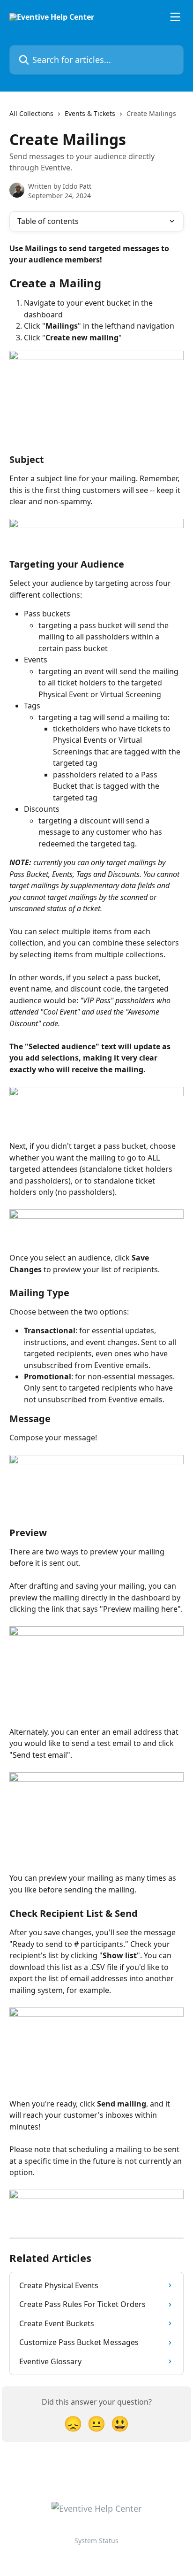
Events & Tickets (90, 113)
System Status (96, 2541)
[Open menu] (175, 17)
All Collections (31, 113)
